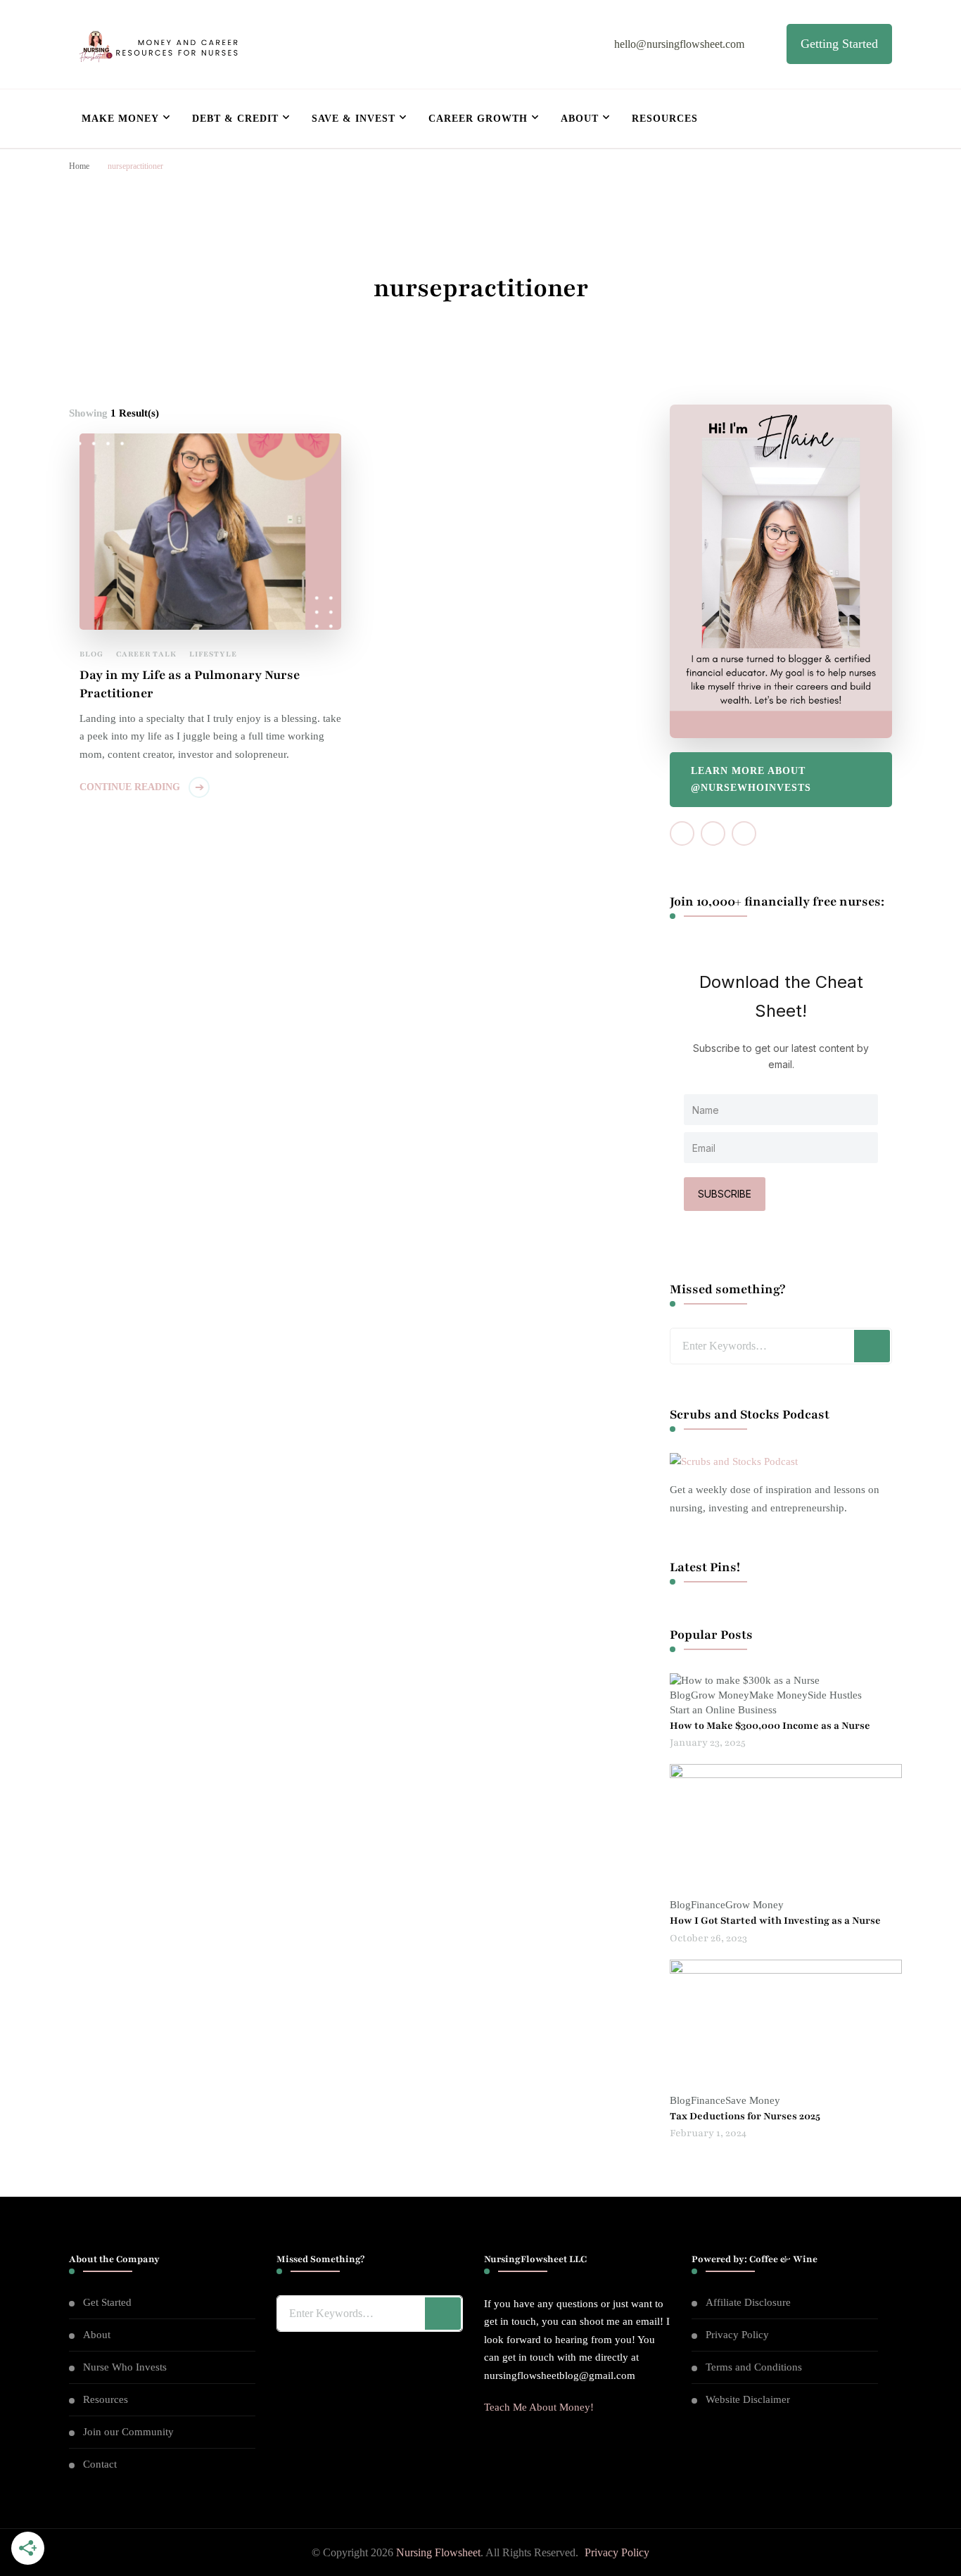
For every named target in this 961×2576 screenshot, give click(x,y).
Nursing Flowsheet (438, 2552)
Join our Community (128, 2432)
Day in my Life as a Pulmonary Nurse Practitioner (190, 684)
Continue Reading (130, 787)
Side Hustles (835, 1695)
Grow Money (720, 1695)
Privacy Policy (737, 2335)
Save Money (753, 2100)
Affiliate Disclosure (748, 2302)
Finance (708, 1905)
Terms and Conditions (754, 2367)
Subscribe (725, 1194)
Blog (91, 654)
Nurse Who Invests (125, 2367)
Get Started (107, 2302)
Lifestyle (213, 654)
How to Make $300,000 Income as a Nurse (770, 1726)
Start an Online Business (723, 1710)
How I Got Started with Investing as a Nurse (775, 1921)
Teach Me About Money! (539, 2407)
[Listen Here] (734, 1461)
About (580, 119)
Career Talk (146, 654)
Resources (665, 119)
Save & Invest (354, 119)
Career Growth (478, 119)
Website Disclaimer (748, 2399)
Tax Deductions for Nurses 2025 (745, 2116)
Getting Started (839, 44)
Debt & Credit (235, 119)
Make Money (120, 119)
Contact (100, 2464)
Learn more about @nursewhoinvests (751, 779)
